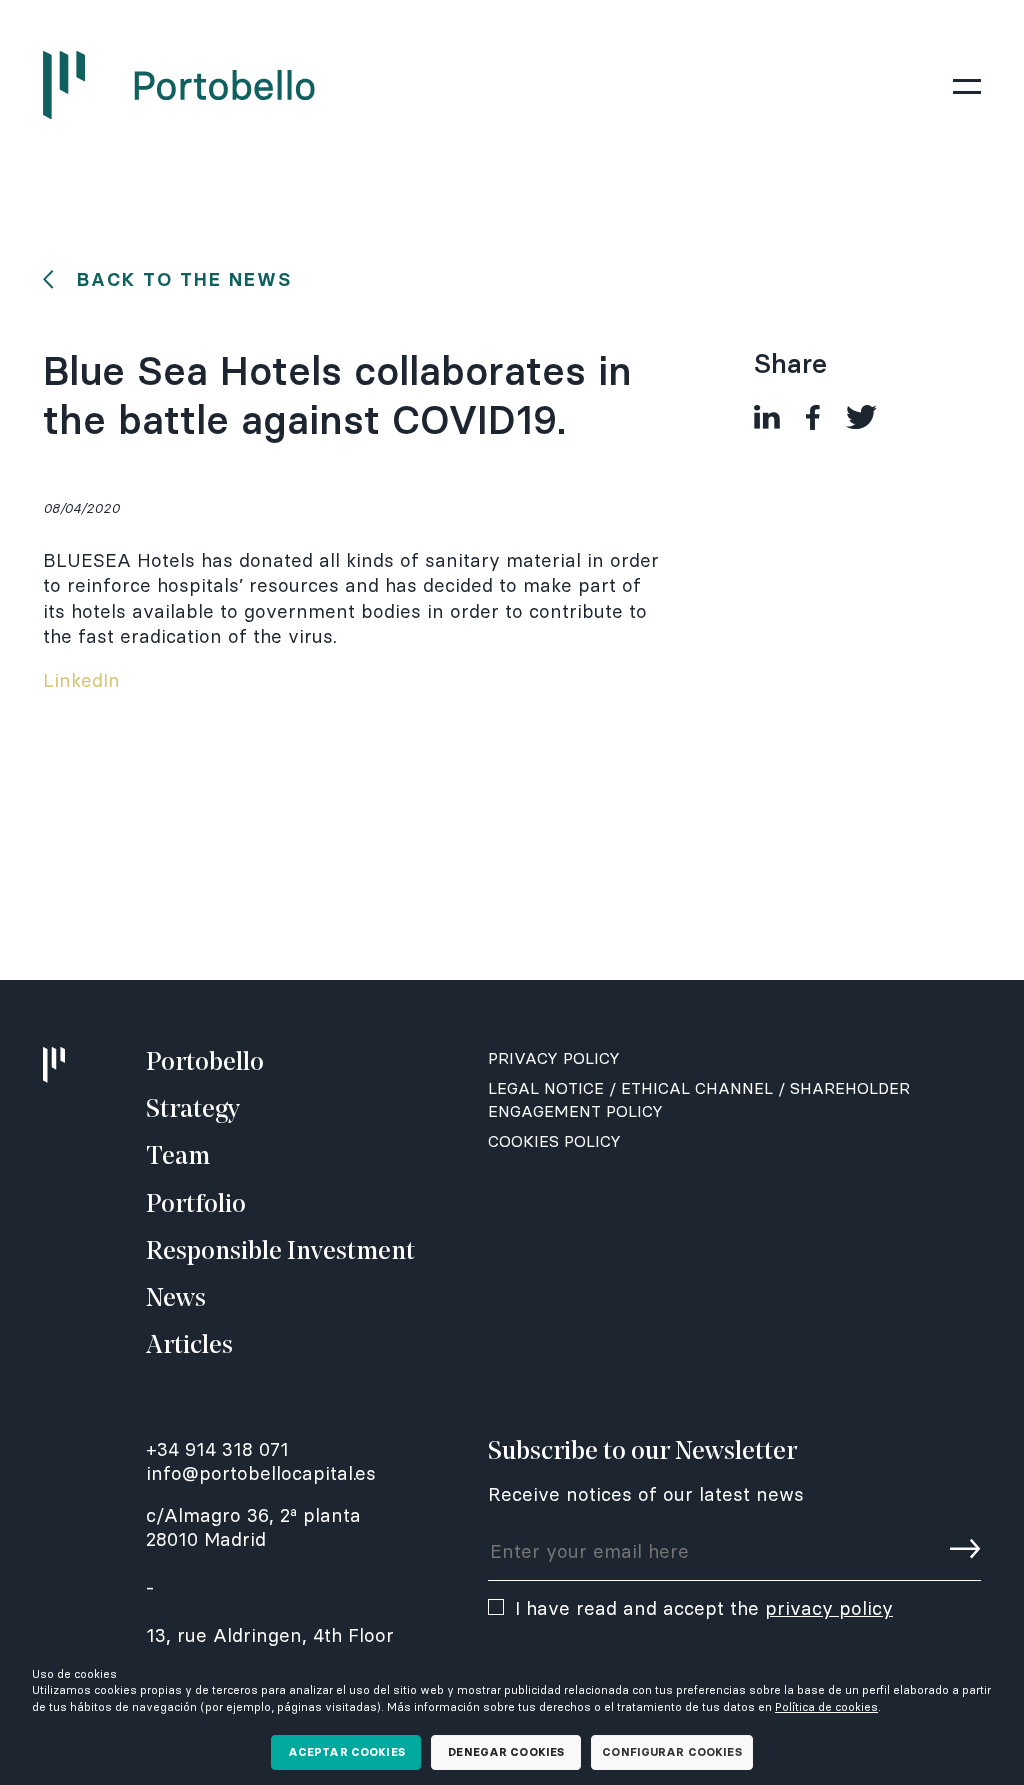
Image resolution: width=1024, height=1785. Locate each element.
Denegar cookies (506, 1752)
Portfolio (196, 1205)
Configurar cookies (671, 1752)
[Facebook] (812, 417)
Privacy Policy (554, 1058)
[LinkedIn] (766, 417)
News (176, 1299)
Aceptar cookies (346, 1752)
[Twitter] (861, 417)
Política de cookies (826, 1707)
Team (178, 1157)
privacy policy (829, 1608)
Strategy (193, 1110)
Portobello (205, 1063)
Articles (189, 1346)
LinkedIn (81, 680)
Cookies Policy (554, 1141)
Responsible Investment (280, 1252)
